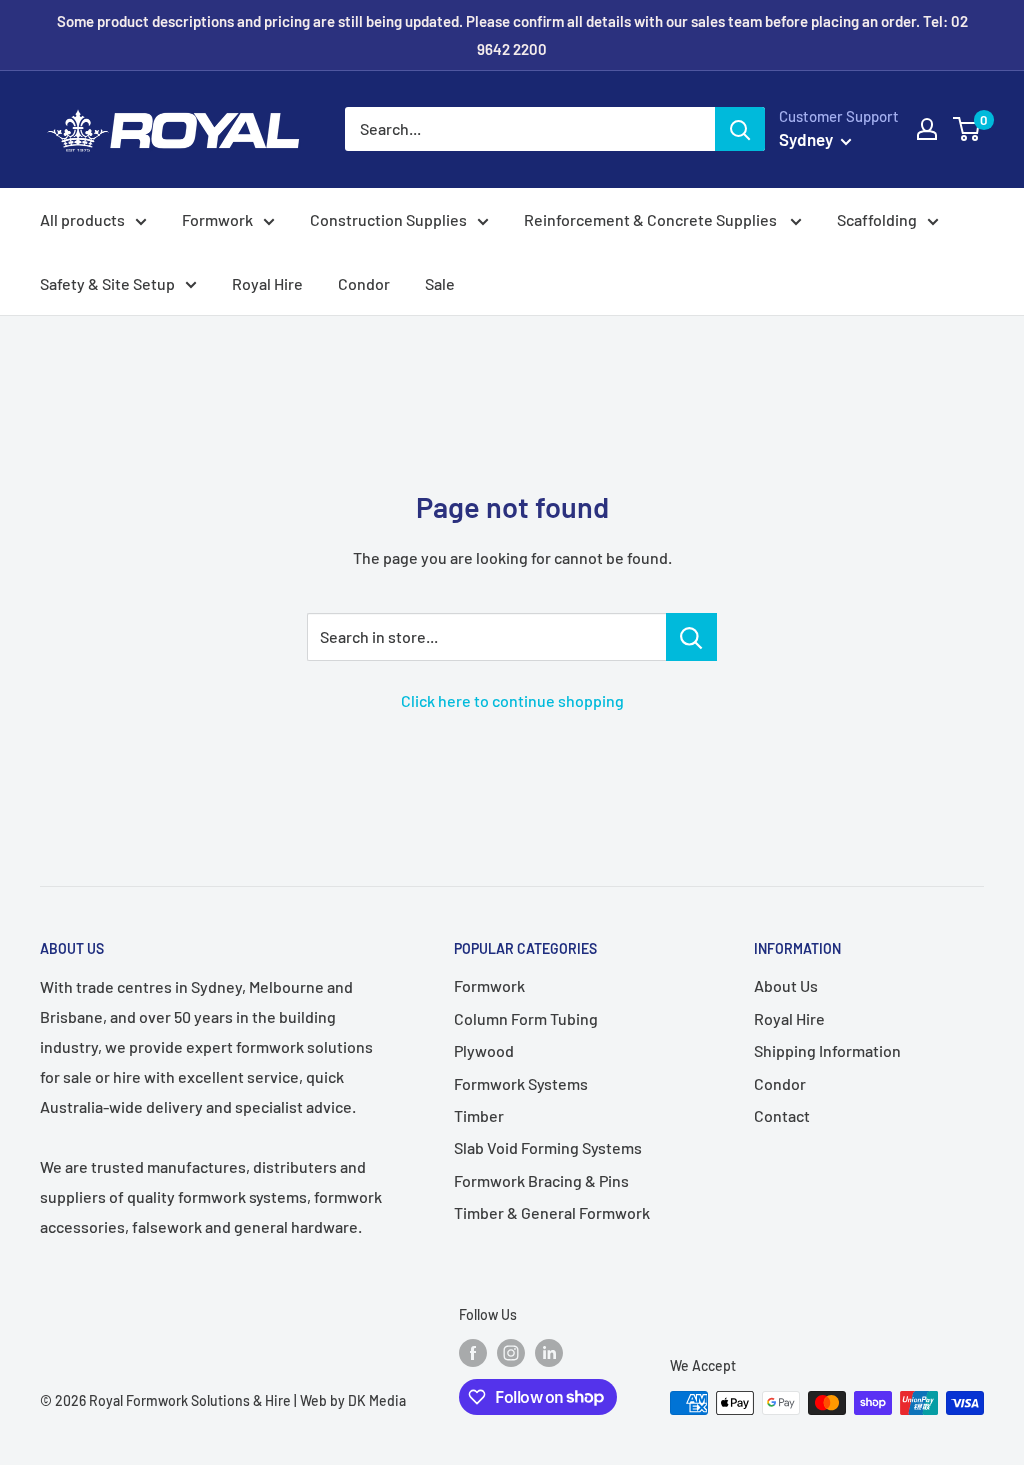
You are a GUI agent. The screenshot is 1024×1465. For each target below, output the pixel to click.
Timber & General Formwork (552, 1212)
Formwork (217, 219)
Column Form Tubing (526, 1018)
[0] (967, 129)
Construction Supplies (388, 219)
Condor (364, 283)
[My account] (927, 129)
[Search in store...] (691, 637)
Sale (440, 283)
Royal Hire (267, 283)
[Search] (740, 129)
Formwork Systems (521, 1083)
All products (82, 219)
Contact (782, 1115)
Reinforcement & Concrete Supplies (652, 219)
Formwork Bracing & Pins (541, 1180)
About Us (786, 985)
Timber (479, 1115)
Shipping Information (827, 1050)
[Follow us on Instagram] (511, 1353)
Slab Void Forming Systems (548, 1147)
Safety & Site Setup (107, 283)
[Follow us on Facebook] (473, 1353)
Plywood (484, 1050)
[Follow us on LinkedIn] (549, 1353)
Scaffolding (877, 219)
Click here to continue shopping (512, 700)
